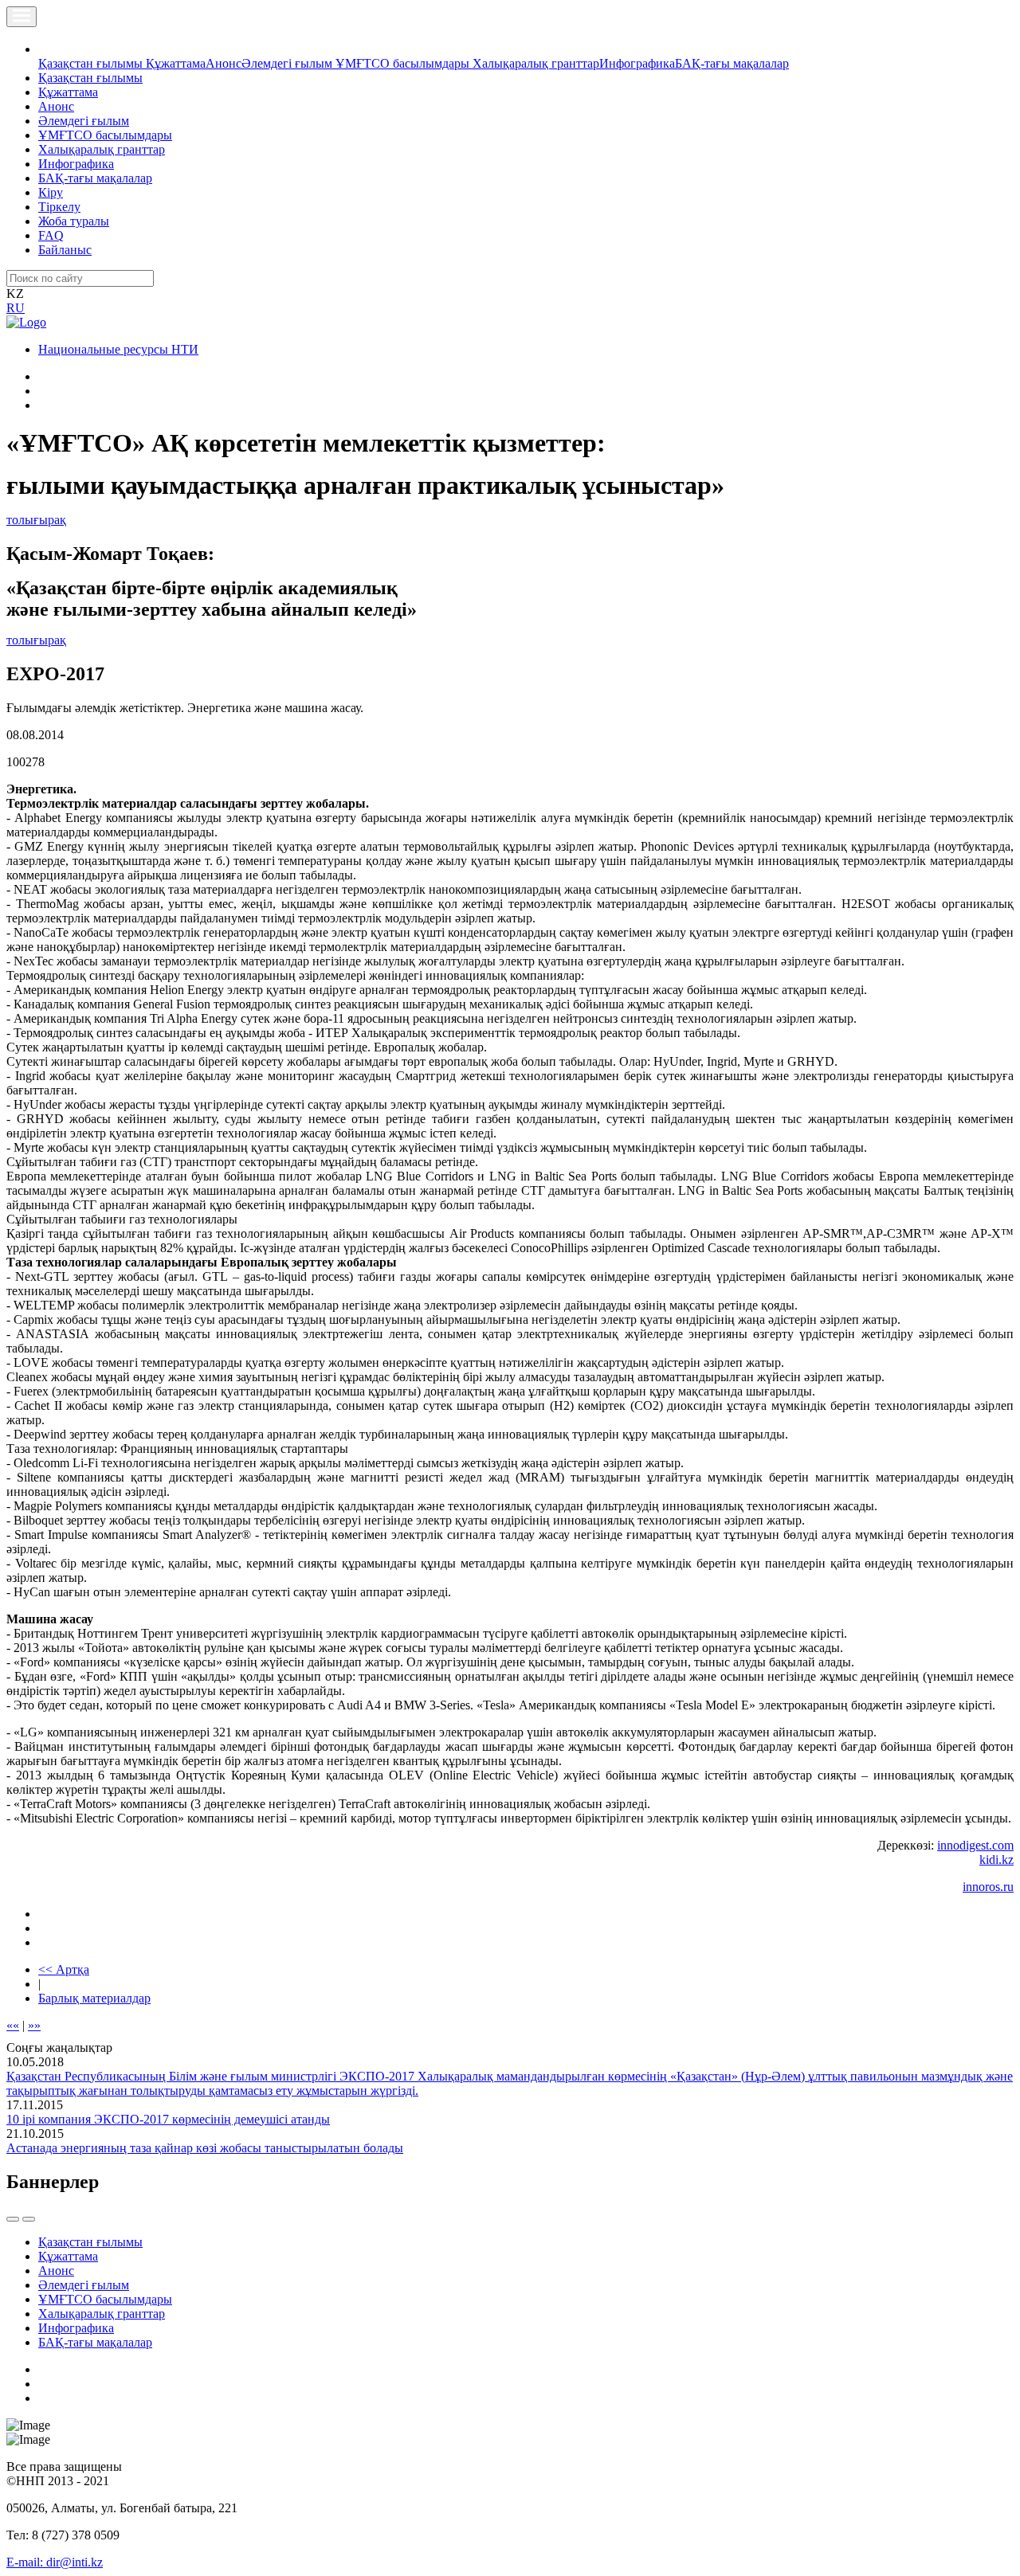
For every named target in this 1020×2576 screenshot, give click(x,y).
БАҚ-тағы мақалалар (732, 63)
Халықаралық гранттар (536, 63)
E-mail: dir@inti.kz (55, 2562)
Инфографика (637, 63)
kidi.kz (996, 1860)
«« (13, 2025)
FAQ (51, 235)
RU (16, 308)
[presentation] (13, 2219)
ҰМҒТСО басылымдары (404, 63)
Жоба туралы (74, 221)
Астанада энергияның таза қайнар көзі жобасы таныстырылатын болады (205, 2148)
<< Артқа (64, 1969)
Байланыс (65, 250)
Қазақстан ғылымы (92, 63)
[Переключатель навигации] (22, 17)
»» (34, 2025)
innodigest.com (975, 1845)
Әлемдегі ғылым (288, 63)
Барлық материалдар (94, 1998)
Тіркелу (59, 207)
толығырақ (36, 520)
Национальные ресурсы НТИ (118, 349)
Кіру (51, 192)
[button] (47, 49)
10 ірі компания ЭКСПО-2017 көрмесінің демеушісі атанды (168, 2119)
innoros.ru (988, 1887)
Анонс (224, 63)
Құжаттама (176, 63)
